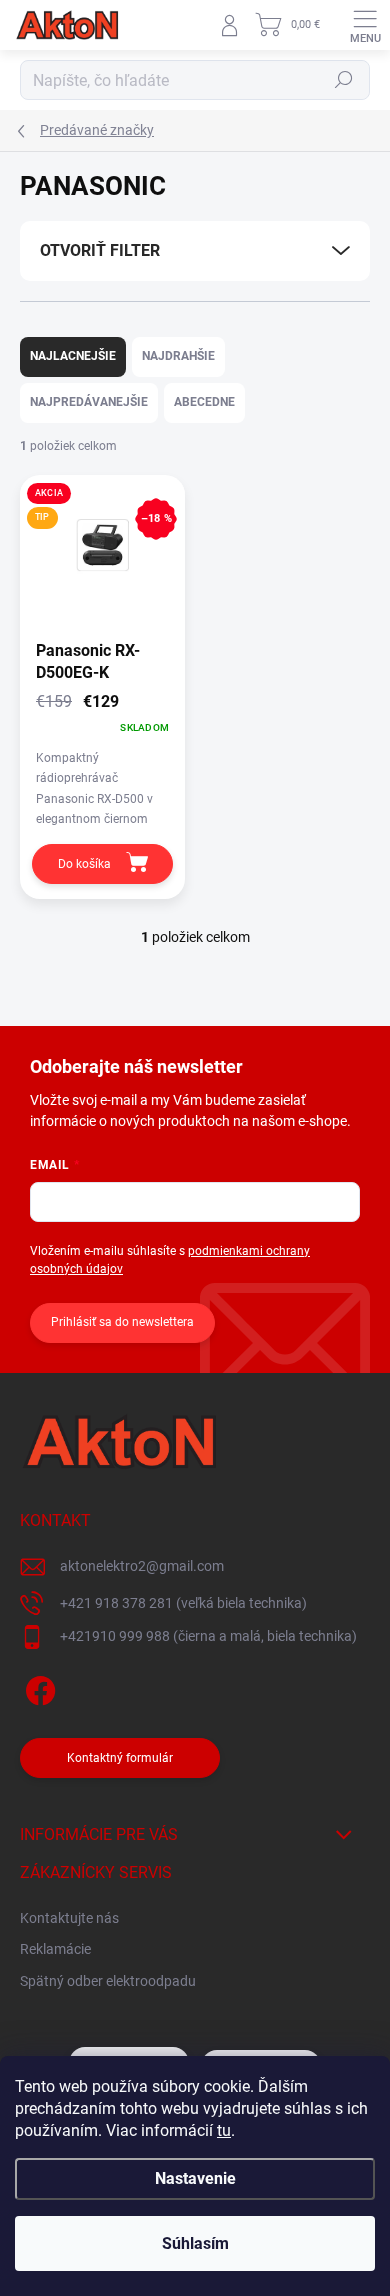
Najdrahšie (178, 356)
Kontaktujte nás (69, 1918)
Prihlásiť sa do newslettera (122, 1322)
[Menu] (365, 25)
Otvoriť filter (100, 250)
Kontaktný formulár (120, 1758)
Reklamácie (55, 1949)
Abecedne (204, 402)
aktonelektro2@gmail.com (142, 1566)
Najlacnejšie (73, 356)
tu (224, 2130)
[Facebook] (37, 1686)
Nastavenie (195, 2178)
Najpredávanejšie (89, 402)
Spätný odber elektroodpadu (108, 1981)
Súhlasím (195, 2243)
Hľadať (344, 80)
